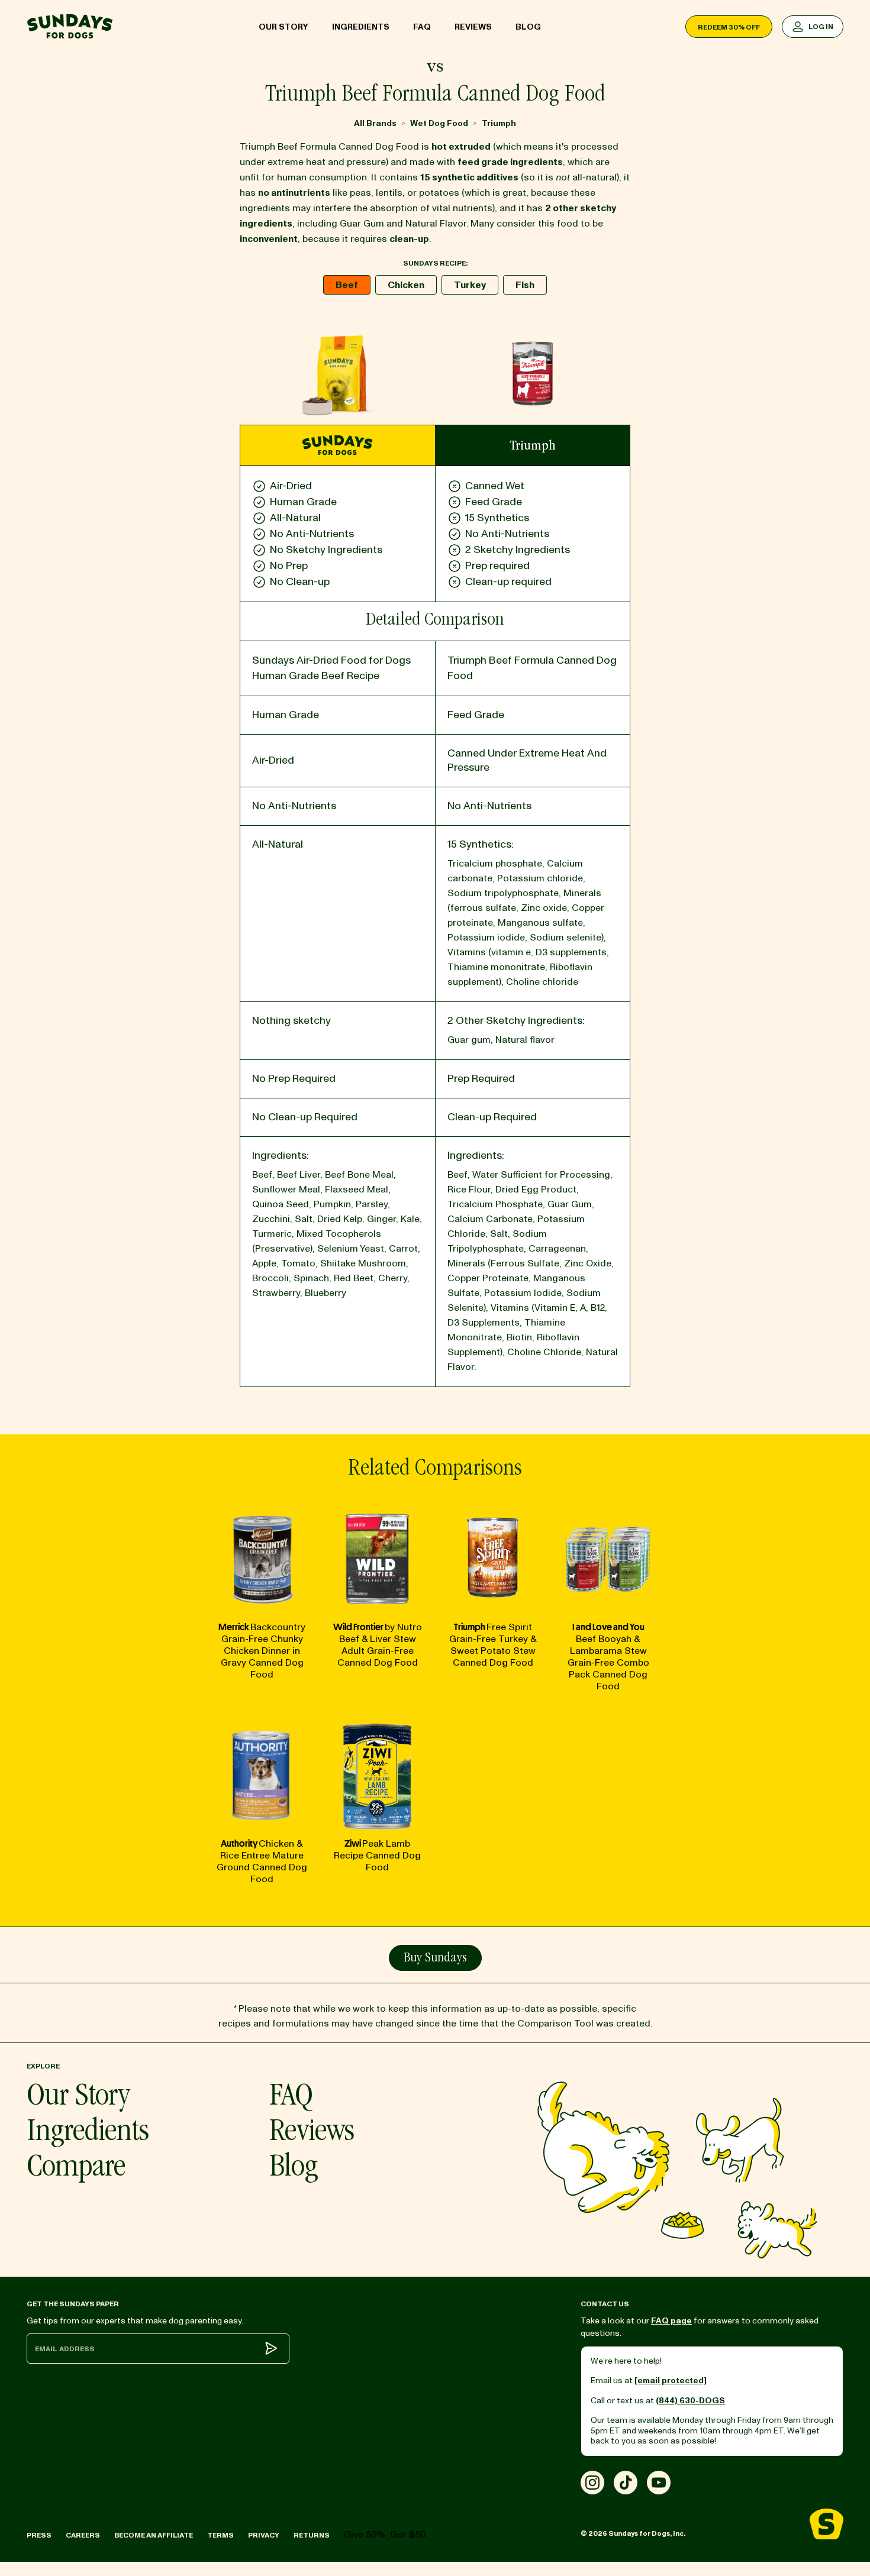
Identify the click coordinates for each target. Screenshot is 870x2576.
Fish (525, 285)
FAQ (422, 27)
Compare (76, 2169)
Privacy (264, 2535)
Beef (347, 285)
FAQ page (671, 2321)
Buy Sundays (435, 1958)
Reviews (473, 27)
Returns (312, 2535)
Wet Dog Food (439, 123)
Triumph (499, 123)
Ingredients (361, 27)
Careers (83, 2535)
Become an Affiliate (154, 2535)
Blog (528, 27)
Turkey (470, 285)
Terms (220, 2535)
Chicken (406, 285)
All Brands (375, 123)
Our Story (283, 27)
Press (39, 2535)
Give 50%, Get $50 (385, 2535)
